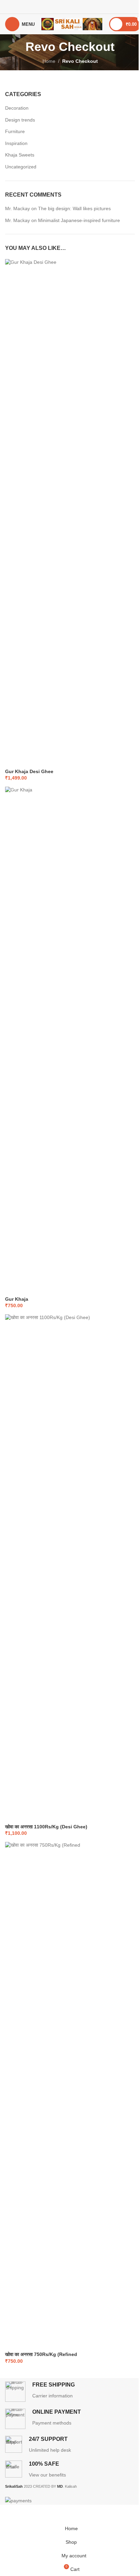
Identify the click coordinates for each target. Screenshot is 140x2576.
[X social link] (61, 7)
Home (49, 61)
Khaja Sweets (20, 155)
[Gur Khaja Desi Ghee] (70, 513)
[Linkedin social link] (79, 7)
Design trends (20, 120)
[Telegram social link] (87, 7)
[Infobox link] (70, 2392)
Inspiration (16, 143)
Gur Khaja (17, 1299)
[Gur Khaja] (70, 1041)
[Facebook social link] (53, 7)
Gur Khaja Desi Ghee (29, 771)
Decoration (17, 108)
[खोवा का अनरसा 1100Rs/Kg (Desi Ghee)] (70, 1569)
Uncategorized (21, 167)
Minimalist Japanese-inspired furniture (79, 220)
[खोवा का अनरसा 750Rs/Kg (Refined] (70, 2096)
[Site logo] (72, 24)
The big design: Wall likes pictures (74, 208)
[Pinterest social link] (70, 7)
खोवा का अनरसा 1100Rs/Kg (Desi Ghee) (46, 1827)
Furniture (15, 131)
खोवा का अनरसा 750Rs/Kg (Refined (41, 2354)
